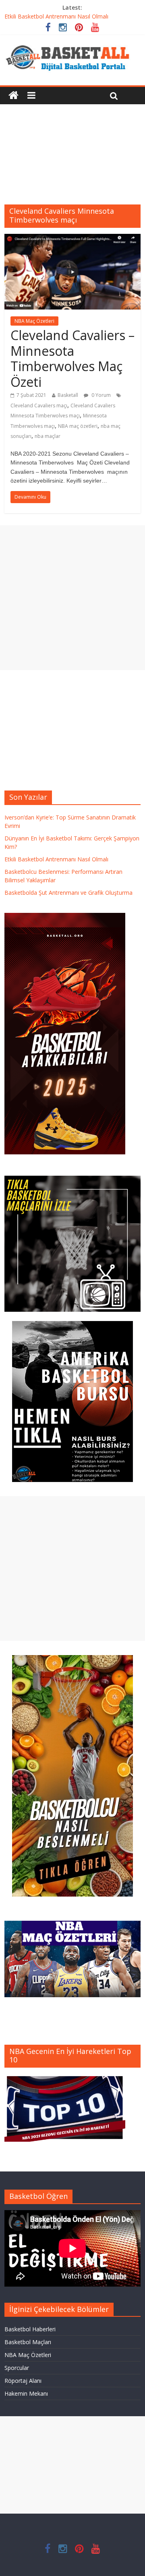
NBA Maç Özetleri (34, 321)
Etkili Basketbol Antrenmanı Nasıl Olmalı (56, 16)
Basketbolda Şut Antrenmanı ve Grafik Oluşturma (68, 893)
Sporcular (17, 2368)
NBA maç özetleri (78, 426)
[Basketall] (72, 43)
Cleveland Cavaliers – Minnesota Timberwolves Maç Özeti (72, 358)
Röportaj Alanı (23, 2381)
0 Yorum (100, 395)
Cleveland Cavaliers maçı (39, 406)
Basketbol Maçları (28, 2342)
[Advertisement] (72, 148)
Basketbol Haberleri (30, 2329)
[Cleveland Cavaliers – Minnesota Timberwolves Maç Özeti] (72, 239)
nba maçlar (48, 436)
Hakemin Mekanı (26, 2393)
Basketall (68, 395)
